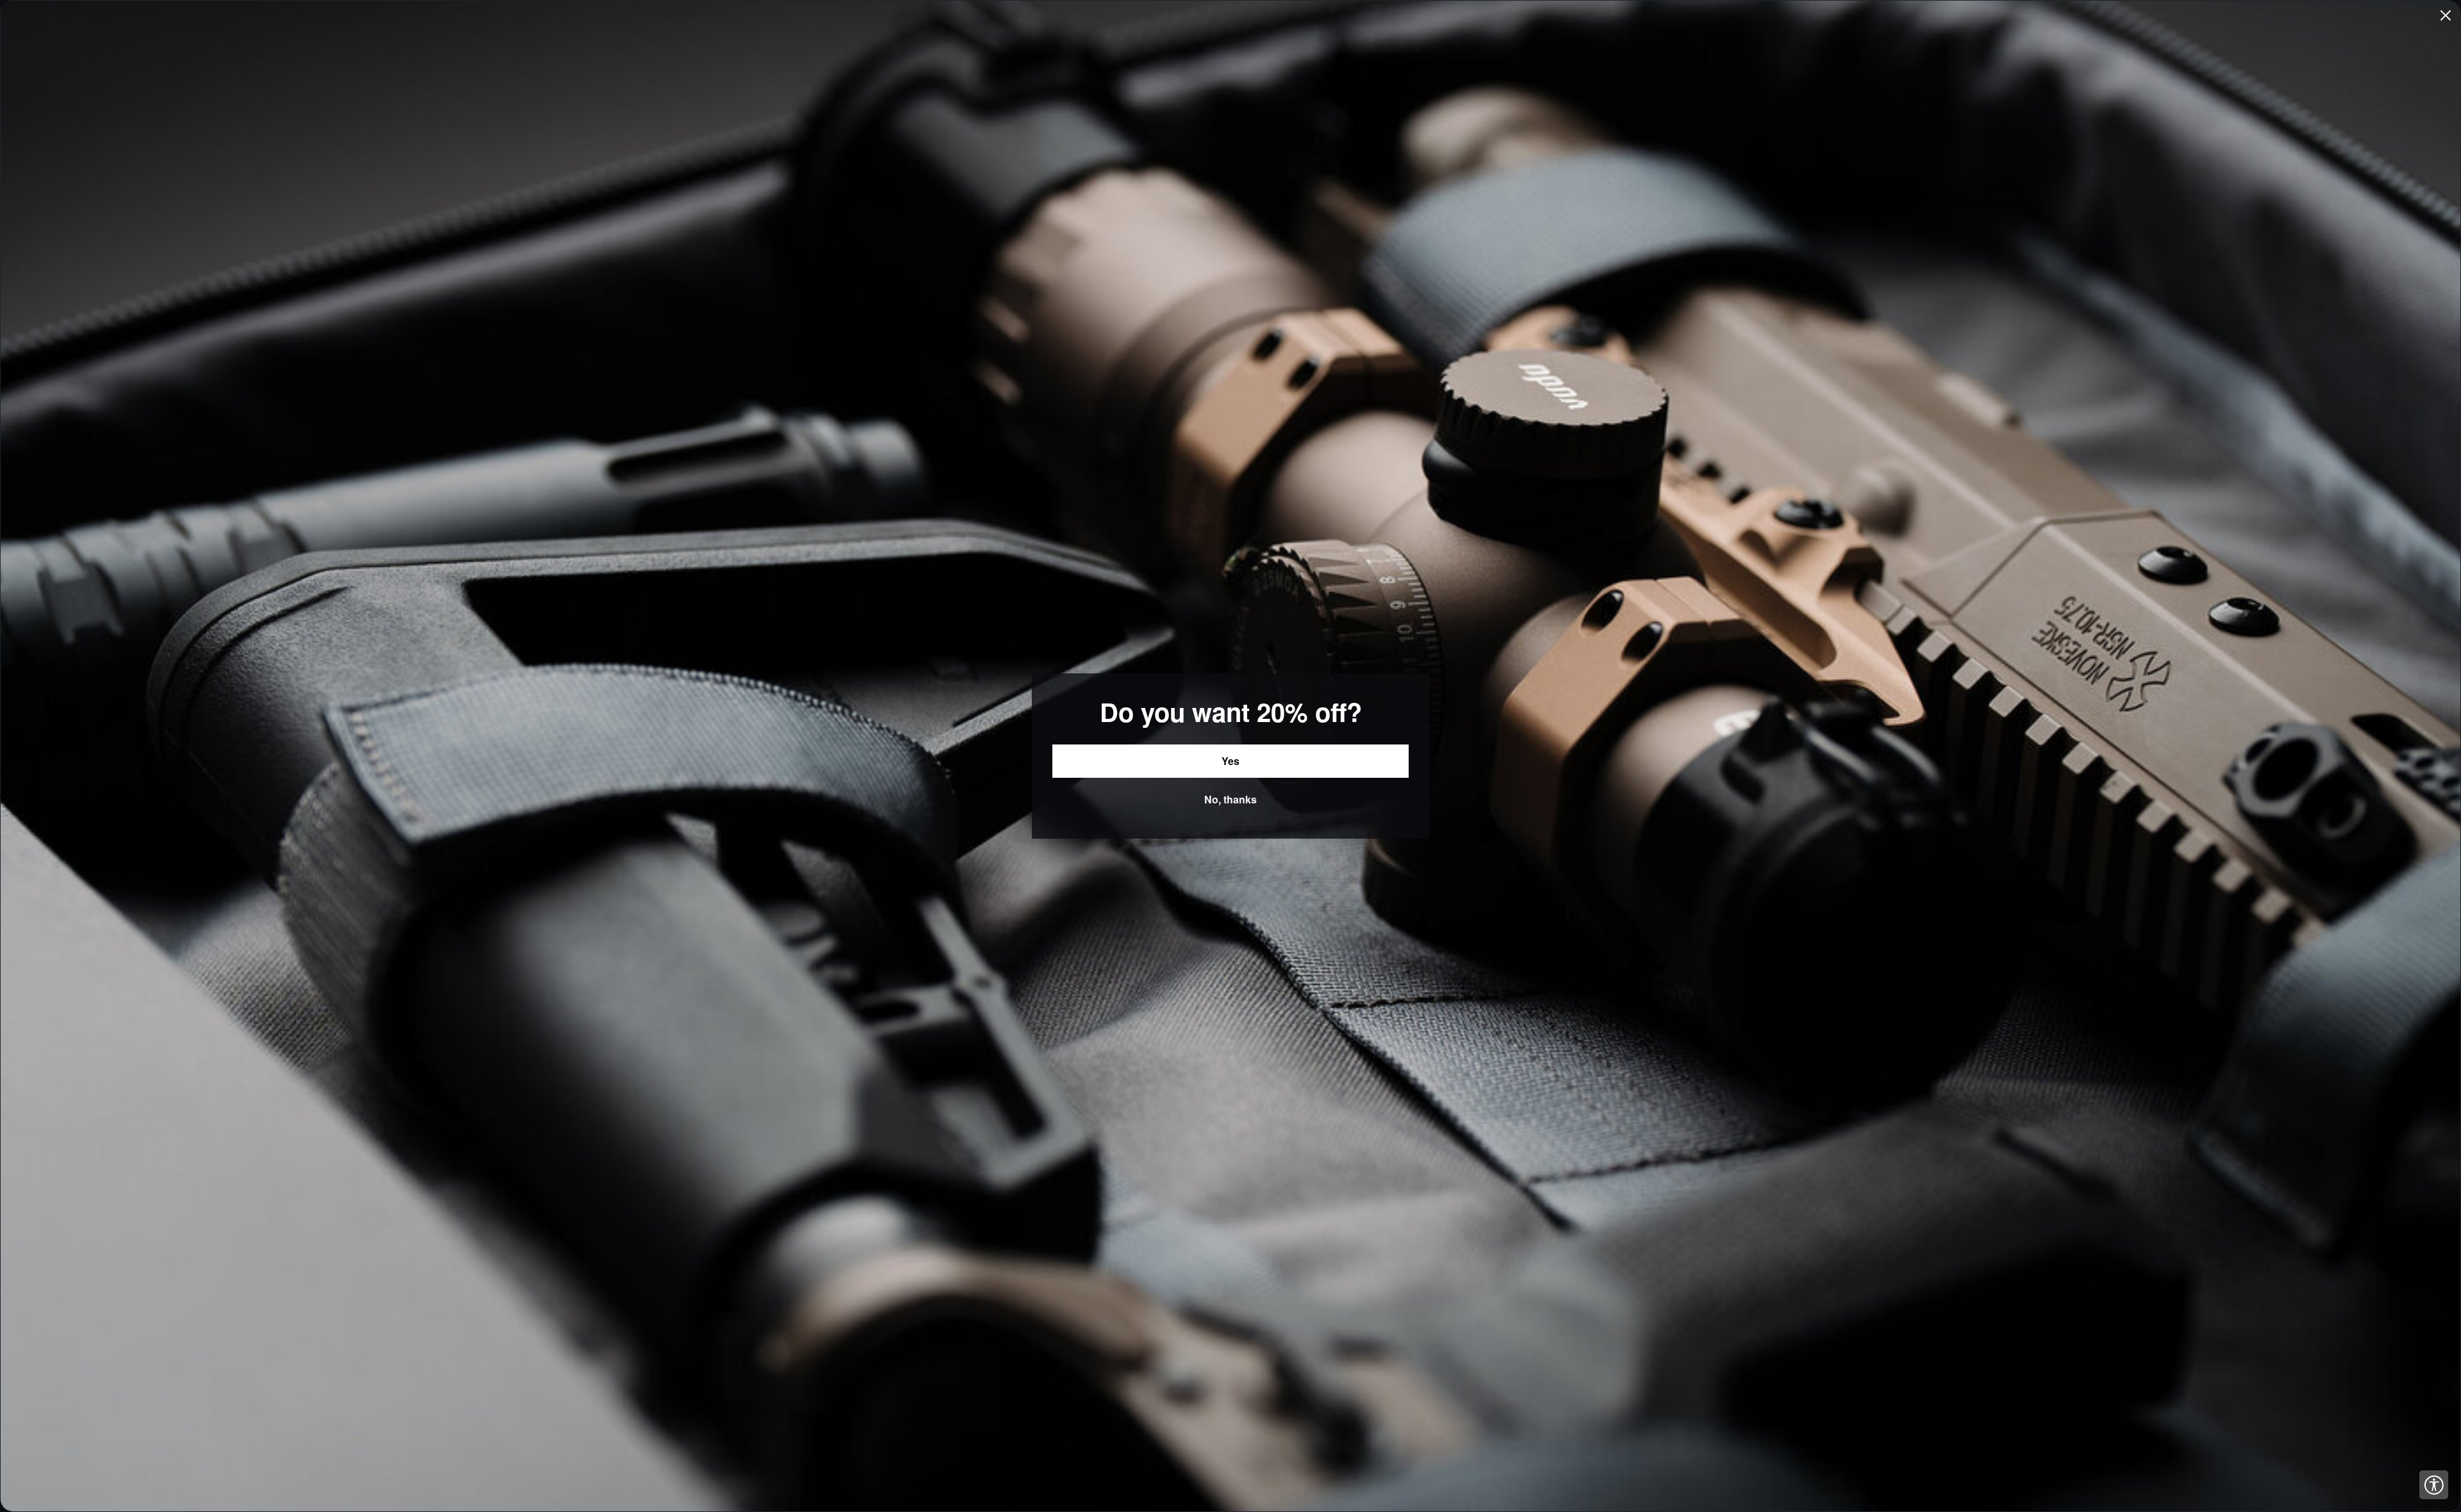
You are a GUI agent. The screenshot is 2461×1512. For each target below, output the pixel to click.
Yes (1230, 761)
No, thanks (1230, 799)
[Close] (2446, 15)
